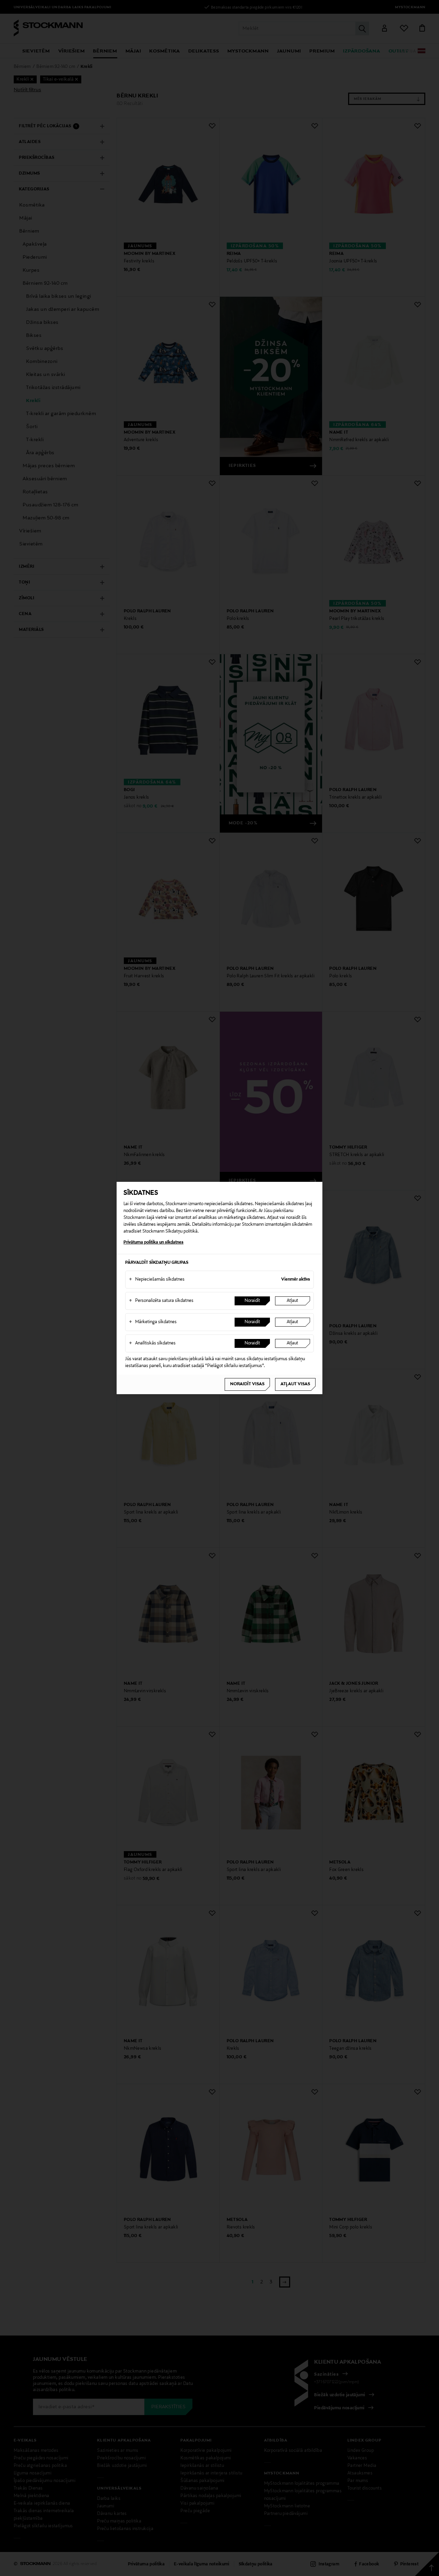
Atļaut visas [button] (295, 1384)
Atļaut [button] (292, 1301)
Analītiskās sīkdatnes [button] (152, 1343)
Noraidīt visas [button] (247, 1384)
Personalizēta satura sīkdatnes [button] (161, 1301)
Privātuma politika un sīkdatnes (153, 1243)
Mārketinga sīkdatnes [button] (153, 1322)
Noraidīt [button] (252, 1301)
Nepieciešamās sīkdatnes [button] (157, 1280)
